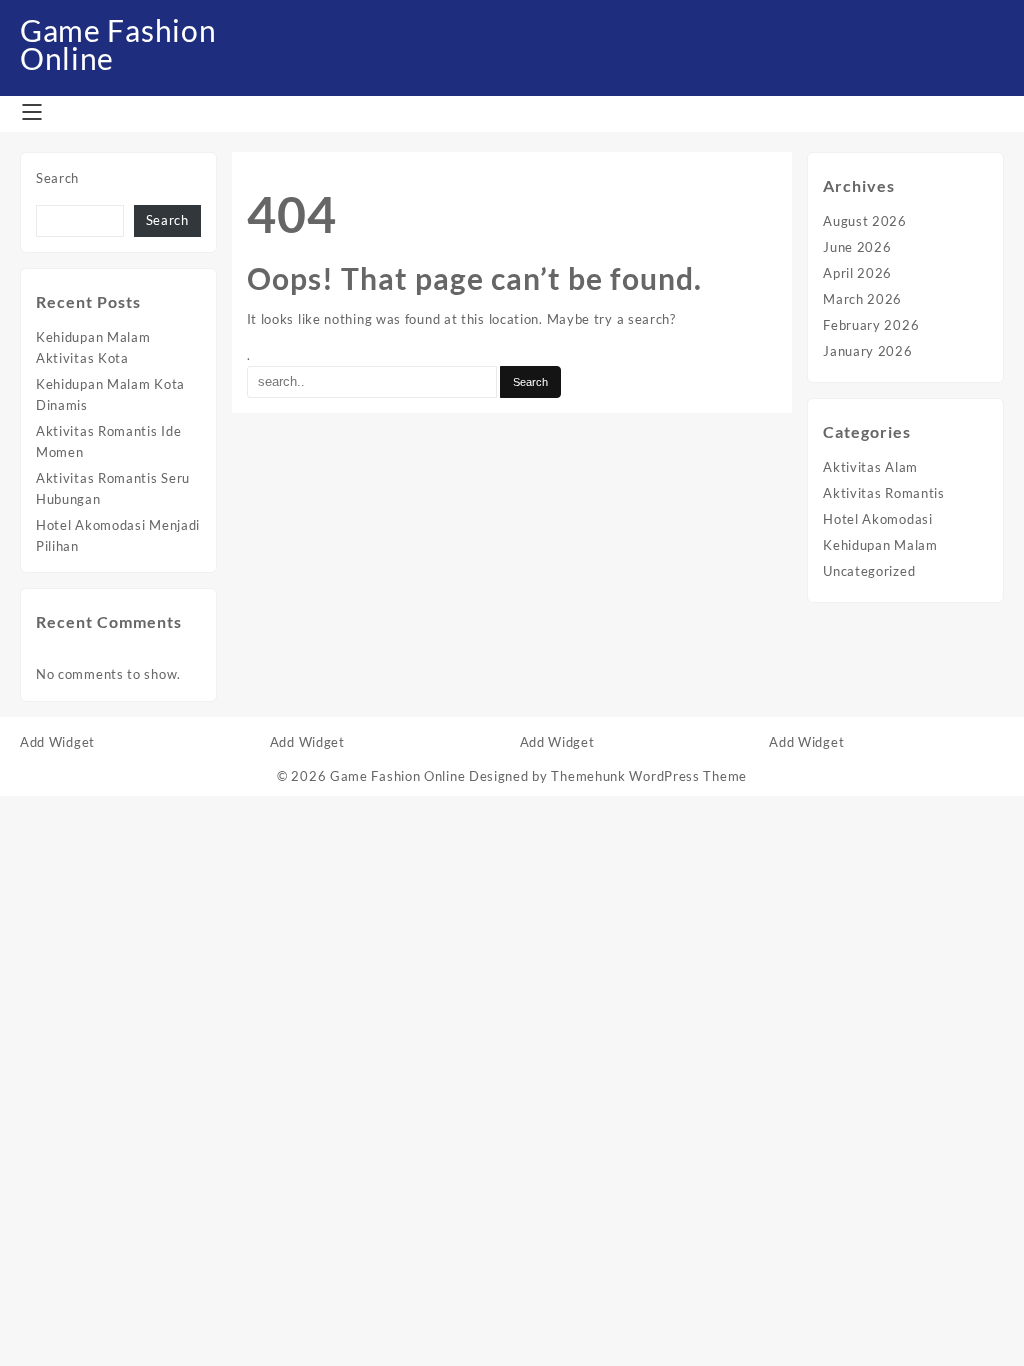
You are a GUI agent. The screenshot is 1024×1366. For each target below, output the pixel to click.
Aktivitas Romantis (884, 493)
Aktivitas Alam (870, 467)
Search (57, 178)
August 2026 (865, 221)
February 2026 (871, 325)
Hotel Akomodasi (878, 519)
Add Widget (57, 742)
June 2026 (857, 247)
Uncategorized (869, 571)
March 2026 (862, 299)
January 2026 (867, 351)
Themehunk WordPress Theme (649, 776)
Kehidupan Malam (880, 545)
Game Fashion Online (118, 44)
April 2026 (857, 273)
